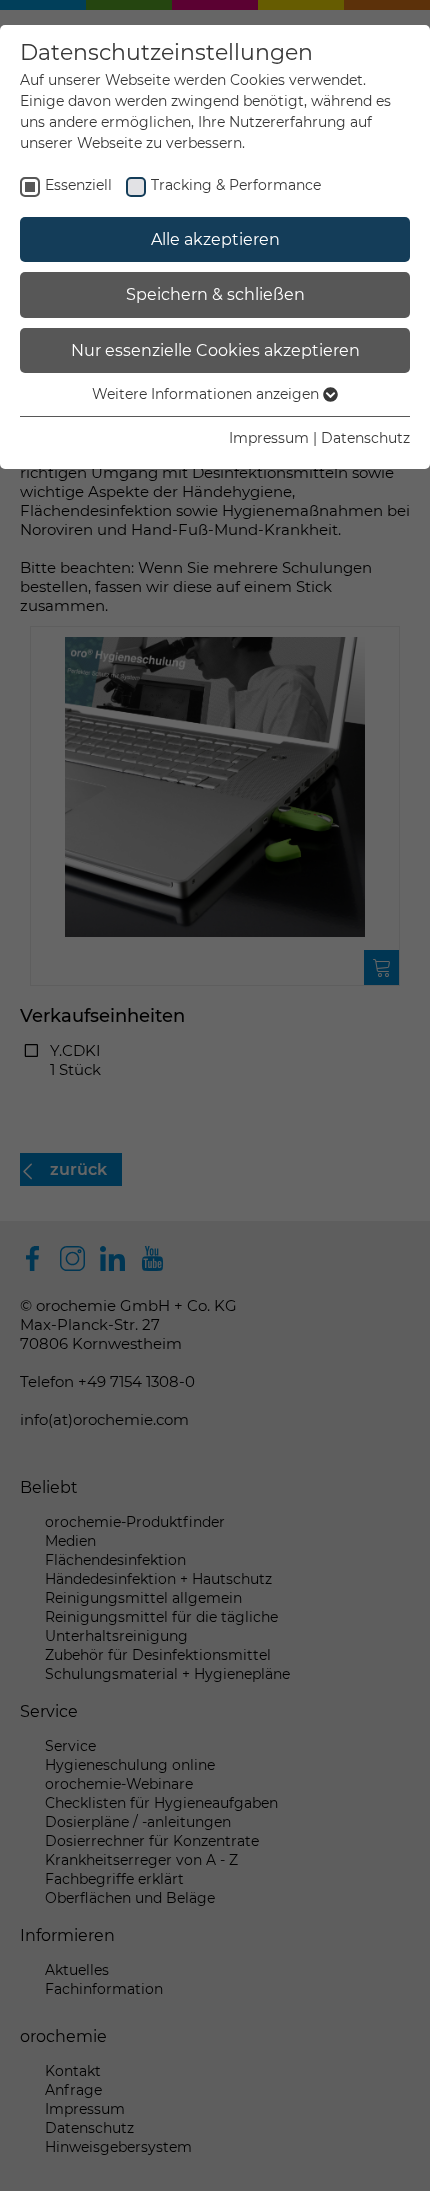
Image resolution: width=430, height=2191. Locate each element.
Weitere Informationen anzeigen (207, 394)
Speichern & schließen (215, 294)
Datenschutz (365, 438)
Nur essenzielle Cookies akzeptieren (215, 350)
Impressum (269, 438)
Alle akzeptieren (215, 239)
